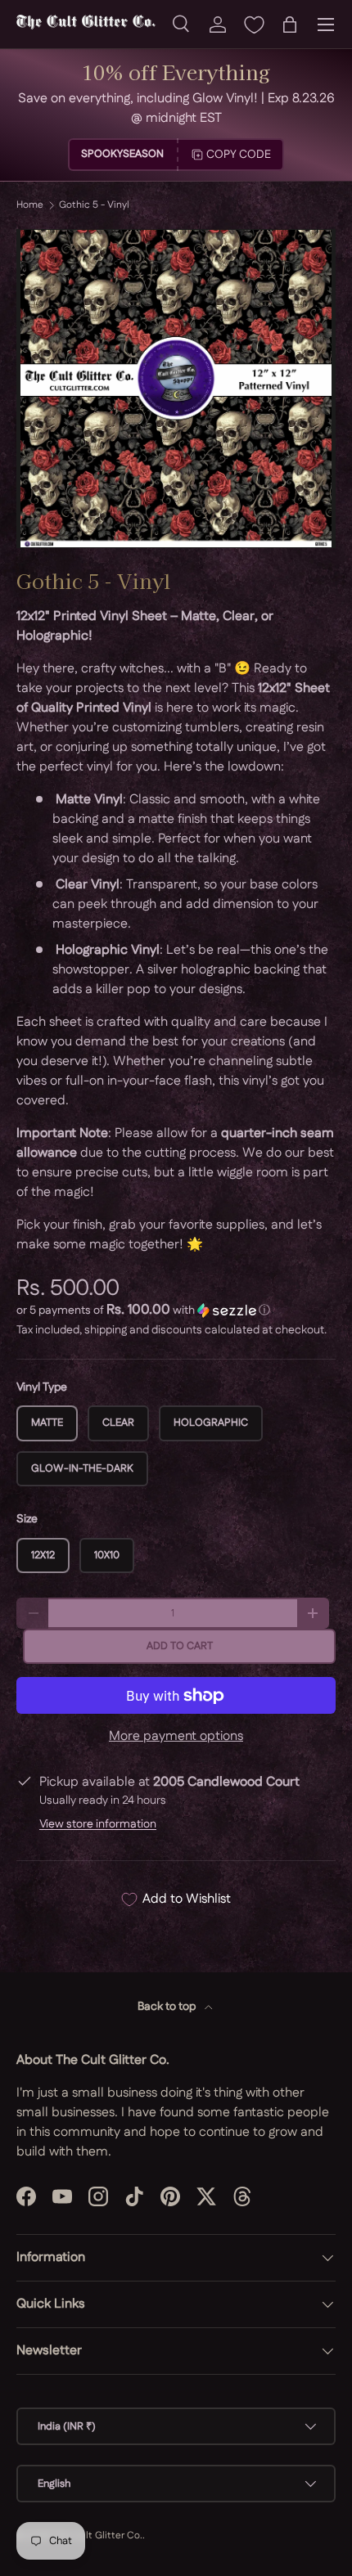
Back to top (168, 2007)
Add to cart (180, 1646)
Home (30, 205)
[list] (176, 389)
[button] (290, 25)
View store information (98, 1824)
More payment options (176, 1736)
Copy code (239, 155)
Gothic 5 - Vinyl (94, 205)
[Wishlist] (254, 25)
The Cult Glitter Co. (98, 2536)
